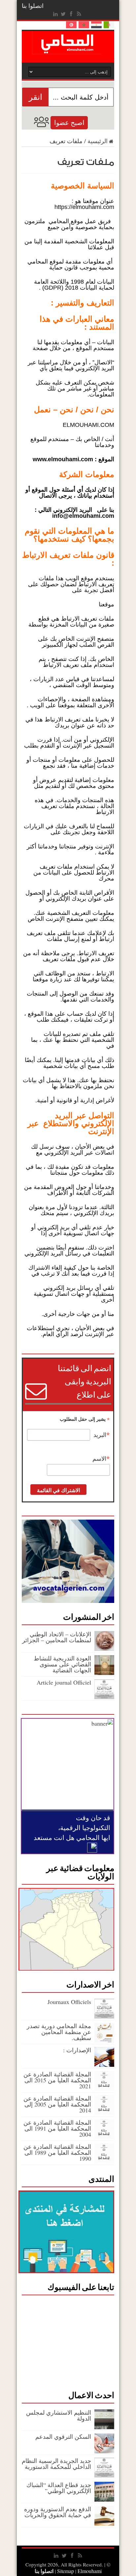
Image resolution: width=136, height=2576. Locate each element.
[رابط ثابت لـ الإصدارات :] (104, 2065)
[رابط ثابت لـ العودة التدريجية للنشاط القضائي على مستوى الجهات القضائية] (104, 1673)
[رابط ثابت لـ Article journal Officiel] (104, 1697)
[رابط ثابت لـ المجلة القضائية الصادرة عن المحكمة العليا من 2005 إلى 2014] (104, 2113)
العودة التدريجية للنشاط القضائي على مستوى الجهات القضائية (62, 1664)
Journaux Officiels (69, 2002)
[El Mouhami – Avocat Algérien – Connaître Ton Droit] (68, 49)
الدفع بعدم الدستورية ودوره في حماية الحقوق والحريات (58, 2512)
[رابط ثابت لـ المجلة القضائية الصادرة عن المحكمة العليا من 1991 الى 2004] (104, 2137)
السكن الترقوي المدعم (63, 2436)
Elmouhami (79, 2571)
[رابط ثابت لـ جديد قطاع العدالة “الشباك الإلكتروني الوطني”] (104, 2499)
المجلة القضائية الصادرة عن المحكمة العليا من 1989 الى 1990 (57, 2152)
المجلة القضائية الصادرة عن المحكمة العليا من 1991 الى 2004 (57, 2128)
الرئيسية (98, 141)
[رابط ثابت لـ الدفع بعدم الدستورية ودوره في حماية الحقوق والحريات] (104, 2523)
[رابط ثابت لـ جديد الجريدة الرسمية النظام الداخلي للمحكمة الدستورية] (104, 2475)
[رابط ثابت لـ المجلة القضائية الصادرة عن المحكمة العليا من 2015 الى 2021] (104, 2089)
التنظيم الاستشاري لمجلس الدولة (59, 2415)
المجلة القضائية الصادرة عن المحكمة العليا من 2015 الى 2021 (57, 2080)
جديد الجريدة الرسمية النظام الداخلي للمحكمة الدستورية (56, 2464)
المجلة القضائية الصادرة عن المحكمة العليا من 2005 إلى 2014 (57, 2104)
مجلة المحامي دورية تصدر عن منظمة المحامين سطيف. (59, 2032)
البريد (102, 1435)
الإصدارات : (77, 2050)
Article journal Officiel (64, 1682)
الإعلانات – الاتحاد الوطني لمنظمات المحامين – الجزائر (57, 1637)
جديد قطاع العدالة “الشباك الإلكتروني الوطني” (59, 2488)
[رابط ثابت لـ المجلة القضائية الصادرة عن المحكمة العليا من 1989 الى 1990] (104, 2161)
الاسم (101, 1459)
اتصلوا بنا (33, 6)
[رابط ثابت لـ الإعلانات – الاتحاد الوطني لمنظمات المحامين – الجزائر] (104, 1649)
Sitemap (66, 2571)
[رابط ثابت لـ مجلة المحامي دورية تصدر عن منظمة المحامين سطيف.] (104, 2040)
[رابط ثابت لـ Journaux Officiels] (104, 2016)
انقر (35, 97)
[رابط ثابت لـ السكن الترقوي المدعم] (104, 2451)
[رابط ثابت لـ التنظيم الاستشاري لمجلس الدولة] (104, 2427)
